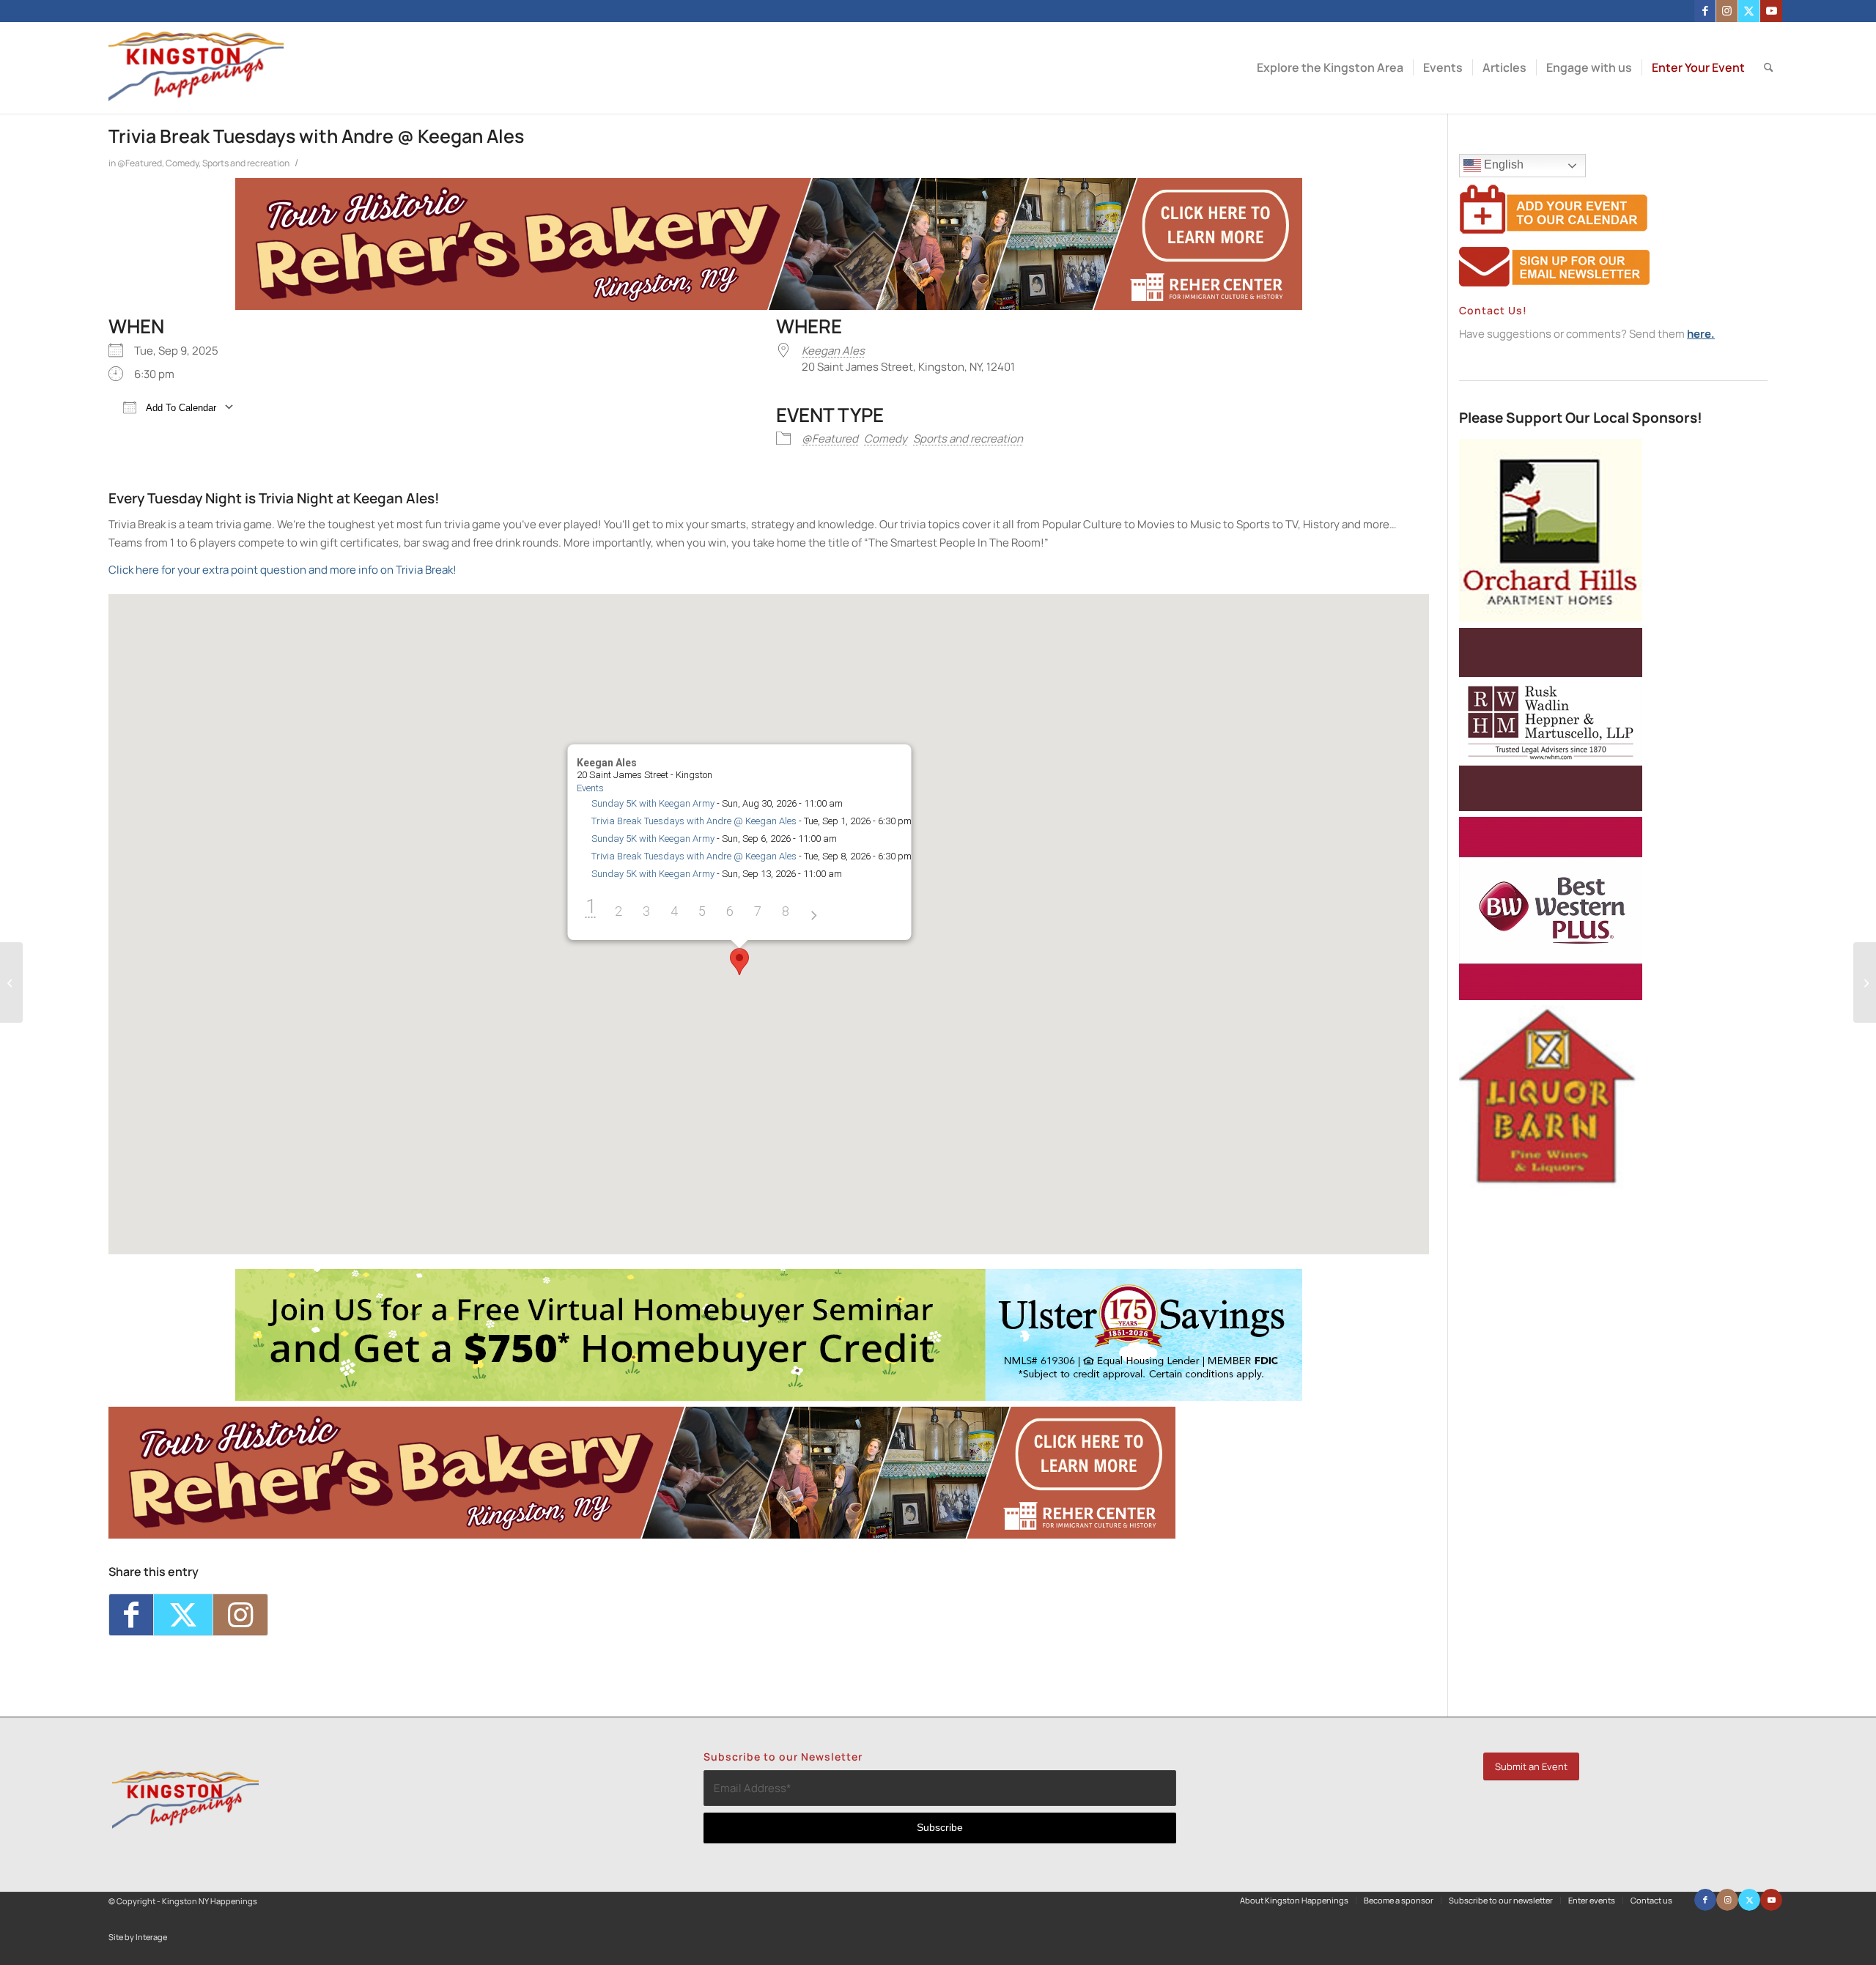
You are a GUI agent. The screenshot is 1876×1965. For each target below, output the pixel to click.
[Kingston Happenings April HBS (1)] (769, 1397)
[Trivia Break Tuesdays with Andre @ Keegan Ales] (11, 982)
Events (590, 788)
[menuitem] (1330, 68)
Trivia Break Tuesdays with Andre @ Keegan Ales (694, 821)
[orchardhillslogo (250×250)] (1551, 618)
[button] (739, 962)
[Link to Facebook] (1705, 11)
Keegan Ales (833, 351)
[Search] (1769, 68)
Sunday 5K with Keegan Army (653, 803)
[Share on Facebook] (131, 1615)
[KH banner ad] (769, 306)
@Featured (140, 163)
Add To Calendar (180, 408)
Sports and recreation (246, 163)
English (1502, 164)
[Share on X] (183, 1615)
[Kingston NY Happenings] (196, 68)
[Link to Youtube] (1771, 11)
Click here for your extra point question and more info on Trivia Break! (284, 570)
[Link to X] (1749, 11)
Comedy (182, 163)
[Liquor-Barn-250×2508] (1551, 1184)
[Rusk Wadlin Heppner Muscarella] (1551, 807)
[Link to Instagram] (1727, 11)
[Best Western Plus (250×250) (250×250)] (1551, 996)
